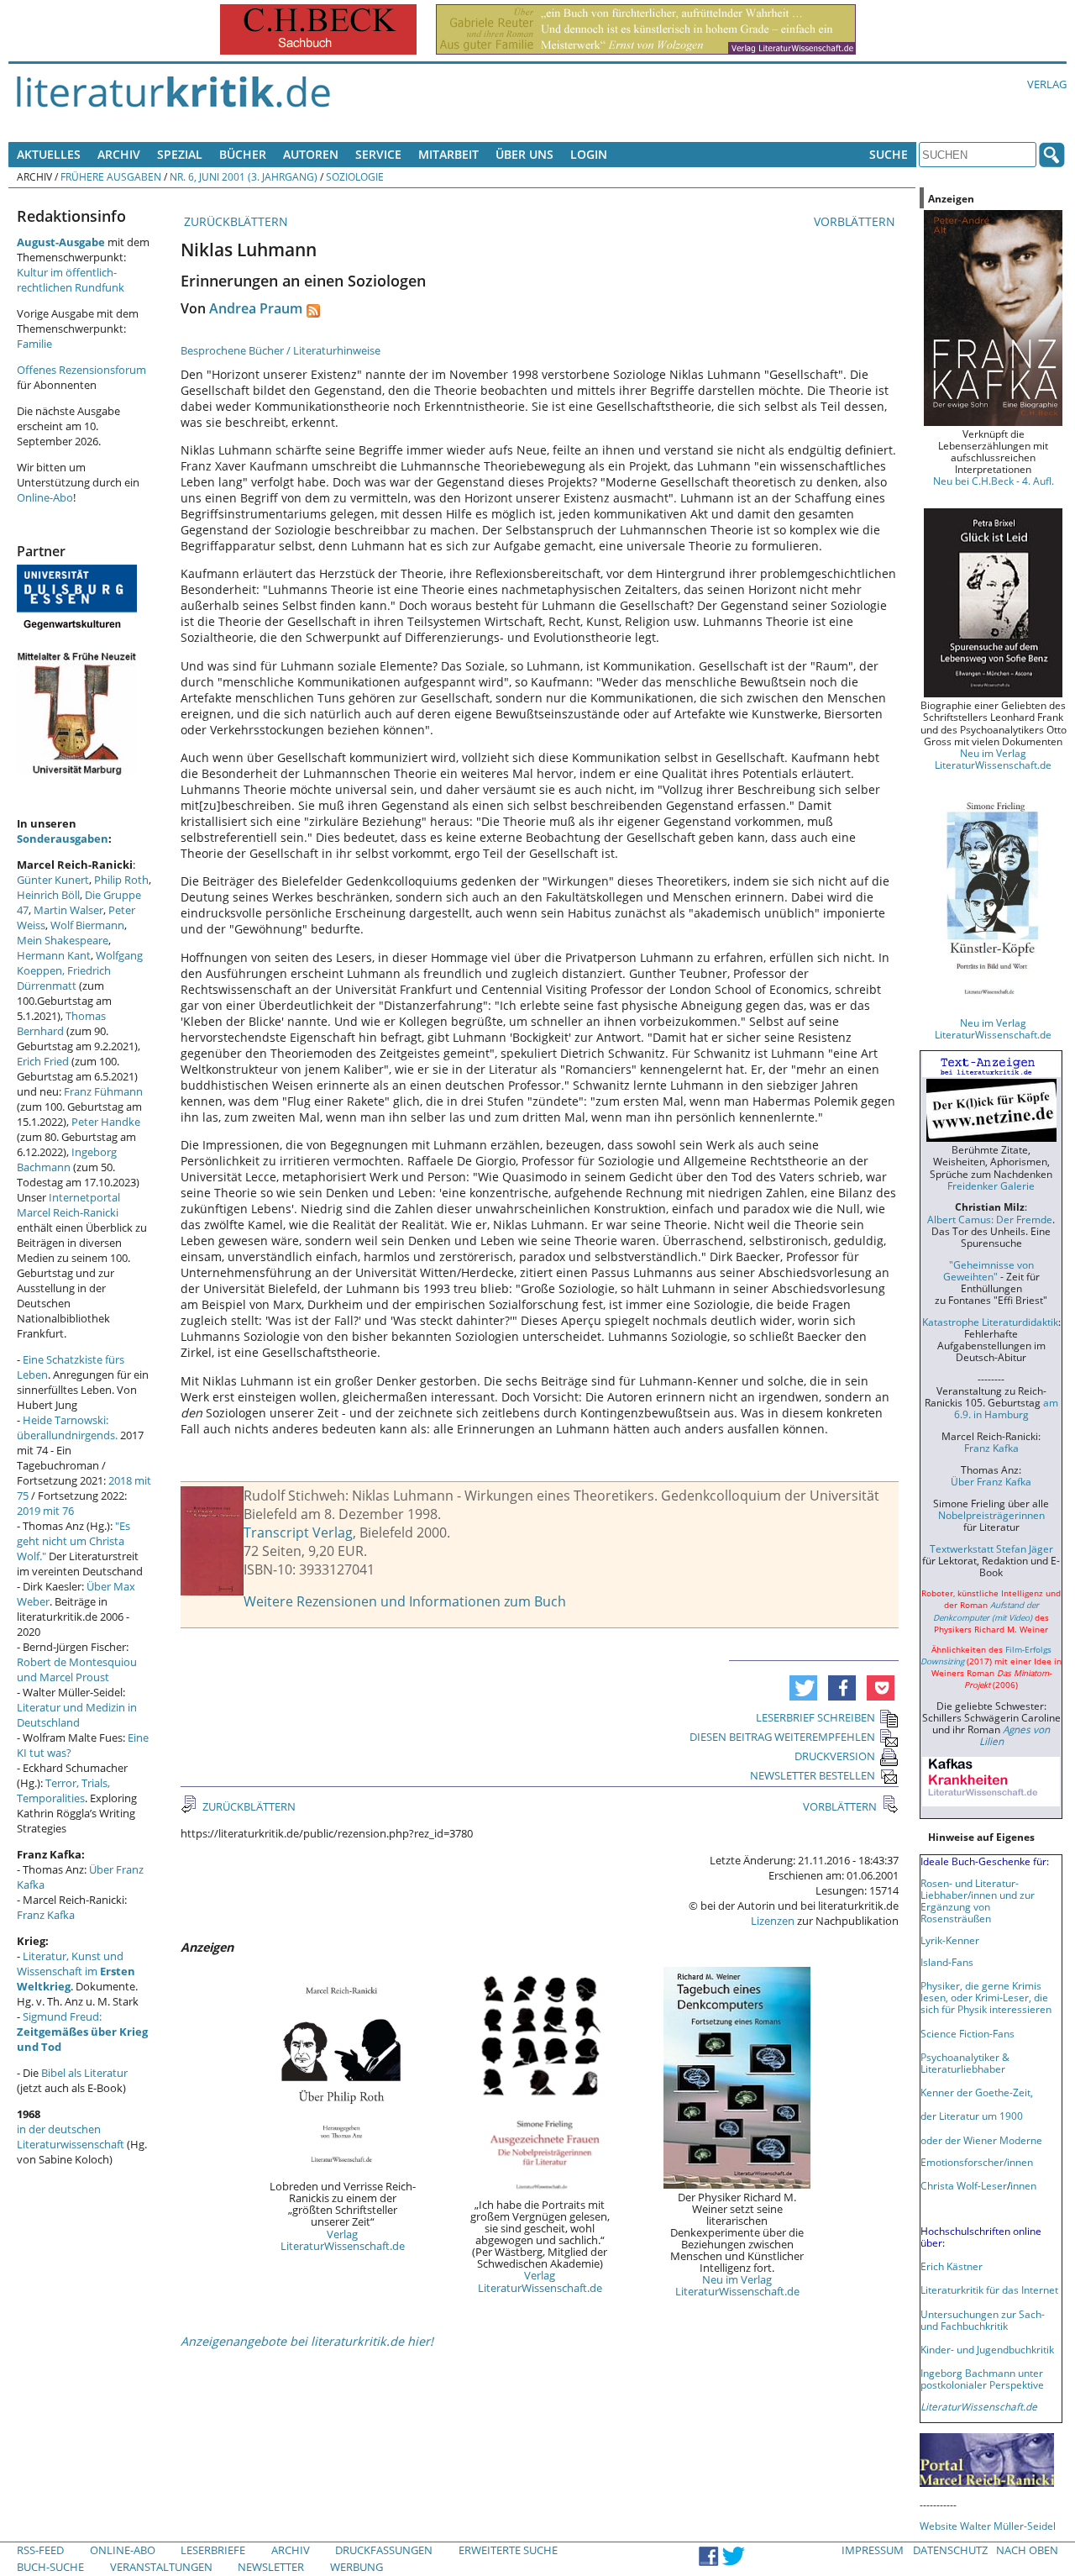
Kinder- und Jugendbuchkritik (987, 2349)
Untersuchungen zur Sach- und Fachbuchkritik (983, 2320)
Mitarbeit (448, 154)
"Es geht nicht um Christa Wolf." (73, 1541)
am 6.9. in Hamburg (1006, 1408)
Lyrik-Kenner (950, 1940)
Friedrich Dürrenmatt (64, 978)
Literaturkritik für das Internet (989, 2289)
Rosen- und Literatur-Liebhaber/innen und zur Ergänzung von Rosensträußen (978, 1900)
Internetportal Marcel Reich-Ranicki (68, 1205)
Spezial (180, 154)
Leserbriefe (213, 2550)
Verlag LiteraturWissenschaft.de (343, 2240)
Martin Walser (68, 910)
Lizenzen (773, 1921)
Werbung (357, 2567)
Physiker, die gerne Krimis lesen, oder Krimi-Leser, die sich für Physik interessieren (986, 1997)
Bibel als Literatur (84, 2073)
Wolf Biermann (87, 925)
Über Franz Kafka (991, 1481)
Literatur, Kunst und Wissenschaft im (76, 1971)
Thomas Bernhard (61, 1023)
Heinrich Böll (48, 895)
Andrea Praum (256, 308)
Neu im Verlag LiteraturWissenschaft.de (737, 2285)
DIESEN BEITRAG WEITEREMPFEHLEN (782, 1737)
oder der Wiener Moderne (981, 2140)
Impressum (873, 2550)
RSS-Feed (40, 2550)
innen (1023, 2185)
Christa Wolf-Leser (964, 2185)
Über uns (524, 154)
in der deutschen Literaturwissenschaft (71, 2137)
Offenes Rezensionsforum (81, 370)
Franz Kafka (46, 1915)
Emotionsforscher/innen (977, 2162)
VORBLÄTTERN (856, 221)
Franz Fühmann (103, 1091)
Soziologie (355, 176)
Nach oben (1027, 2550)
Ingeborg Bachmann (67, 1159)
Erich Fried (43, 1061)
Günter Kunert (53, 880)
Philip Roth (121, 880)
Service (378, 154)
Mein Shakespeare (63, 940)
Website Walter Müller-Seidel (988, 2526)
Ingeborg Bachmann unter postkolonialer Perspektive (982, 2379)
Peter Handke (106, 1122)
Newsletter (271, 2567)
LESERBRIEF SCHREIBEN (815, 1717)
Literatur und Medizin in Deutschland (77, 1715)
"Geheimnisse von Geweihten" (988, 1270)
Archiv (119, 154)
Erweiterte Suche (508, 2550)
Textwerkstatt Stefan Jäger (991, 1548)
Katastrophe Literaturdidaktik (990, 1322)
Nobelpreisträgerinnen (991, 1515)
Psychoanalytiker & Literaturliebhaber (965, 2063)
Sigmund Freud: (82, 2032)
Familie (34, 344)
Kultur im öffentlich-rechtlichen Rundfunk (71, 280)
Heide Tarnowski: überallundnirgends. (67, 1427)
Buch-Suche (50, 2567)
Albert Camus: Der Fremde (990, 1219)
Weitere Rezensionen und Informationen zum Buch (405, 1601)
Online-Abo (45, 497)
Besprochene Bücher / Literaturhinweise (281, 350)
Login (589, 154)
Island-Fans (947, 1962)
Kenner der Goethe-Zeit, (977, 2092)
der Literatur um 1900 (972, 2116)
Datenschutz (950, 2550)
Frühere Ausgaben (111, 176)
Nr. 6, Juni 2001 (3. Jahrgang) (244, 176)
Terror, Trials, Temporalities (63, 1790)
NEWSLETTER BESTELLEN (813, 1775)
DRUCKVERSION (835, 1756)
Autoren (311, 154)
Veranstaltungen (161, 2567)
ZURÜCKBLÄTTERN (234, 221)
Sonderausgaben (63, 839)
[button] (803, 1688)
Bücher (243, 154)
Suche (889, 154)
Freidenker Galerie (991, 1185)
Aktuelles (49, 154)
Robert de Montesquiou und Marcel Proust (77, 1669)
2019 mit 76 (45, 1511)
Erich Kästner (952, 2266)
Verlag (1047, 84)
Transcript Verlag (298, 1532)
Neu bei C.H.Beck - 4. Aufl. (994, 481)
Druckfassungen (384, 2550)
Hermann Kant (54, 955)
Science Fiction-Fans (967, 2033)
